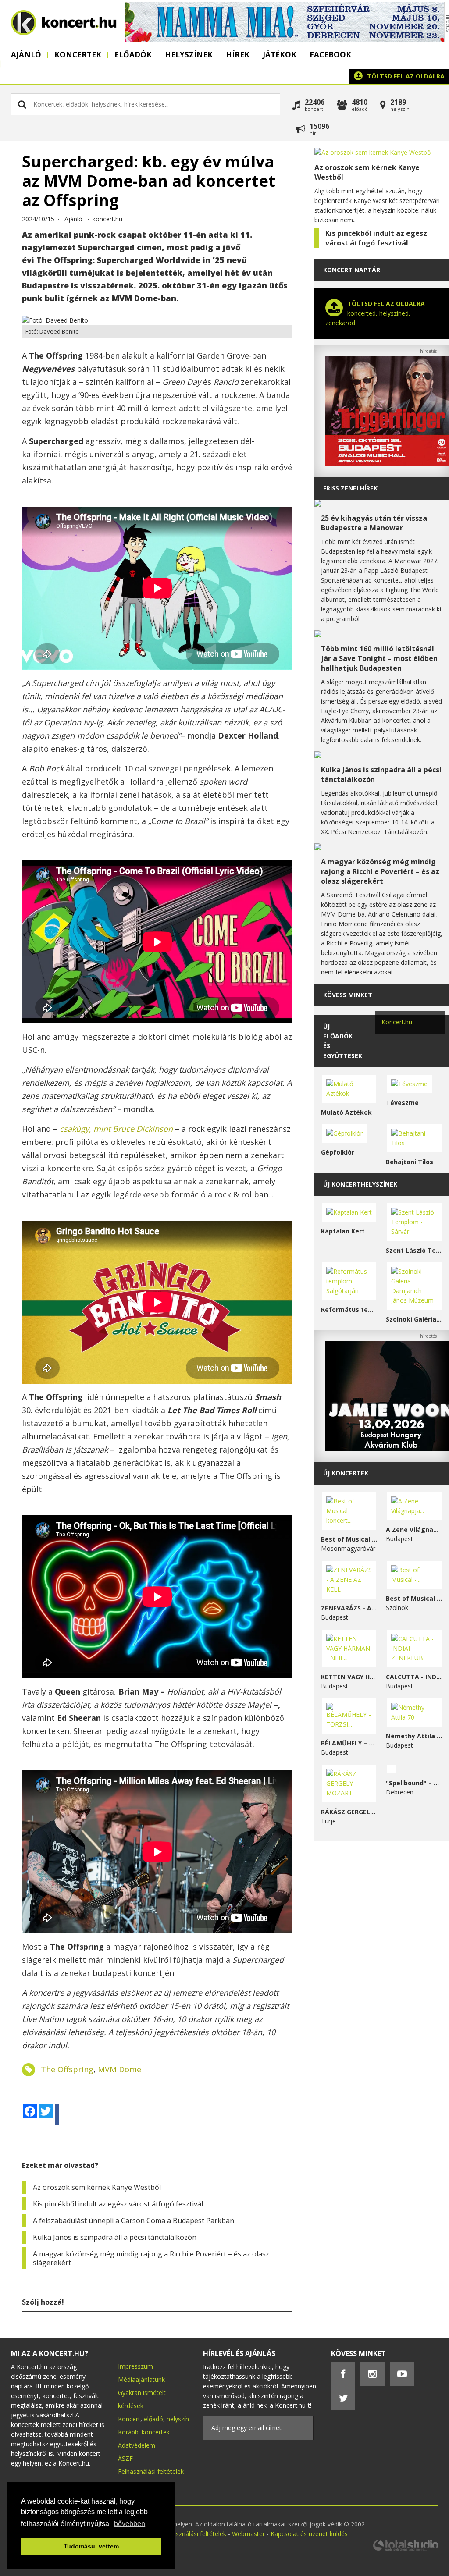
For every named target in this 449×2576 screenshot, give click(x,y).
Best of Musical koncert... (349, 1539)
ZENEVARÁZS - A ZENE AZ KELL (349, 1608)
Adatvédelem (137, 2445)
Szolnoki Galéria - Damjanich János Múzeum (414, 1319)
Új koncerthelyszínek (360, 1184)
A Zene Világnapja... (414, 1530)
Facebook (330, 55)
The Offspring (67, 2069)
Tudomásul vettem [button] (91, 2546)
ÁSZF (125, 2458)
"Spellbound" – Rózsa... (414, 1783)
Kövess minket (348, 995)
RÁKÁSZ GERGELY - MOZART (349, 1812)
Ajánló (26, 55)
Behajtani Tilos (410, 1162)
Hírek (238, 55)
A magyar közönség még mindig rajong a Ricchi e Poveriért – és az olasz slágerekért (151, 2258)
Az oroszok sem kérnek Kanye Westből (97, 2187)
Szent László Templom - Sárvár (414, 1250)
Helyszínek (189, 55)
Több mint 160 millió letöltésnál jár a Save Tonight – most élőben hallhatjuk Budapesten (379, 658)
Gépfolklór (338, 1152)
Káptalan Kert (343, 1231)
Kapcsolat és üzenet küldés (309, 2534)
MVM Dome (119, 2069)
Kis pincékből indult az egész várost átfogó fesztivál (118, 2204)
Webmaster (249, 2534)
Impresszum (135, 2366)
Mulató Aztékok (346, 1112)
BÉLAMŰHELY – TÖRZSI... (349, 1743)
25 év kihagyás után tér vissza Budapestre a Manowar (374, 523)
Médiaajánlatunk (141, 2379)
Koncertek (78, 55)
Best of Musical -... (414, 1598)
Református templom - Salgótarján (349, 1309)
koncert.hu (107, 219)
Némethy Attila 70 (414, 1736)
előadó (153, 2419)
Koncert (129, 2419)
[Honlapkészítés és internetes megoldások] (405, 2549)
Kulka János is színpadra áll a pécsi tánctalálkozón (115, 2237)
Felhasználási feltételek (151, 2471)
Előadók (133, 55)
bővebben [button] (130, 2524)
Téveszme (402, 1103)
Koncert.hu (397, 1022)
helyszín (178, 2419)
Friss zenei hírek (350, 488)
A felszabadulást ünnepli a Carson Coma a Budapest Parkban (134, 2221)
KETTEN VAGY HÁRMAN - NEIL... (349, 1677)
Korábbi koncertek (144, 2432)
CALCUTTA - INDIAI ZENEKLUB (414, 1677)
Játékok (280, 55)
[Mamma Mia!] (285, 39)
